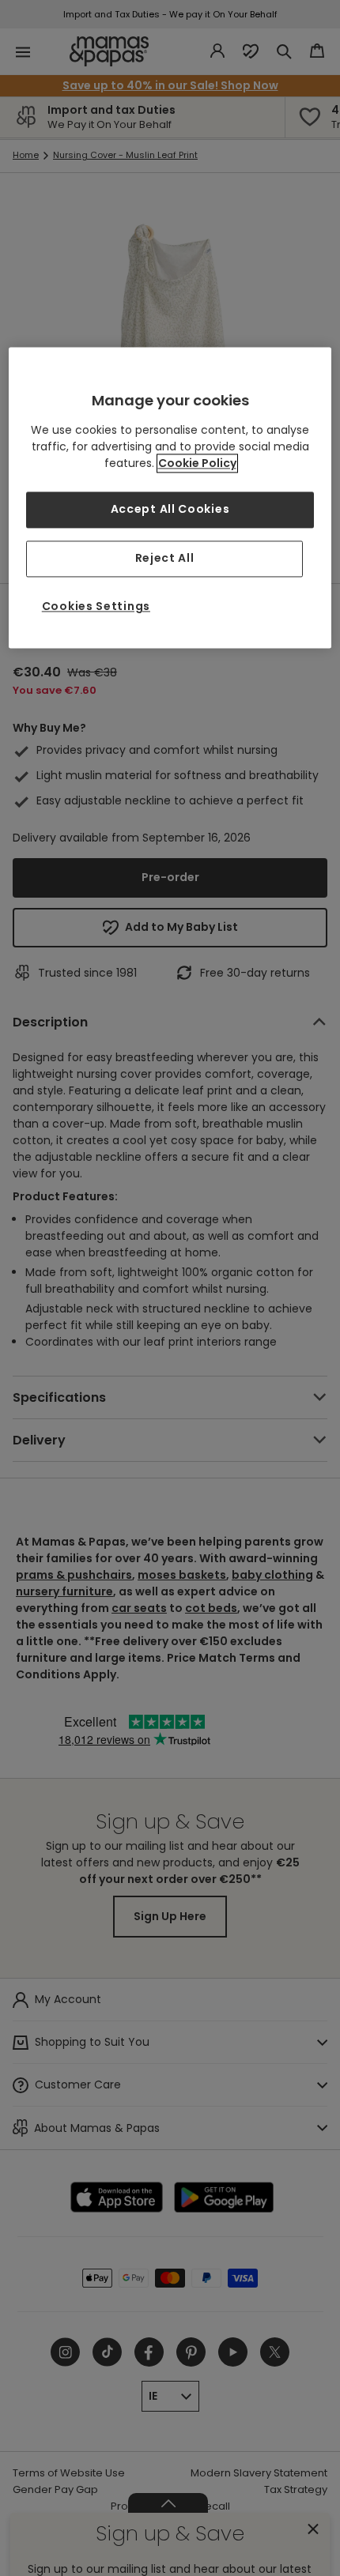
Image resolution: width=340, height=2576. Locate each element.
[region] (170, 497)
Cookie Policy (197, 464)
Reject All (165, 559)
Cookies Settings (96, 606)
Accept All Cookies (170, 510)
